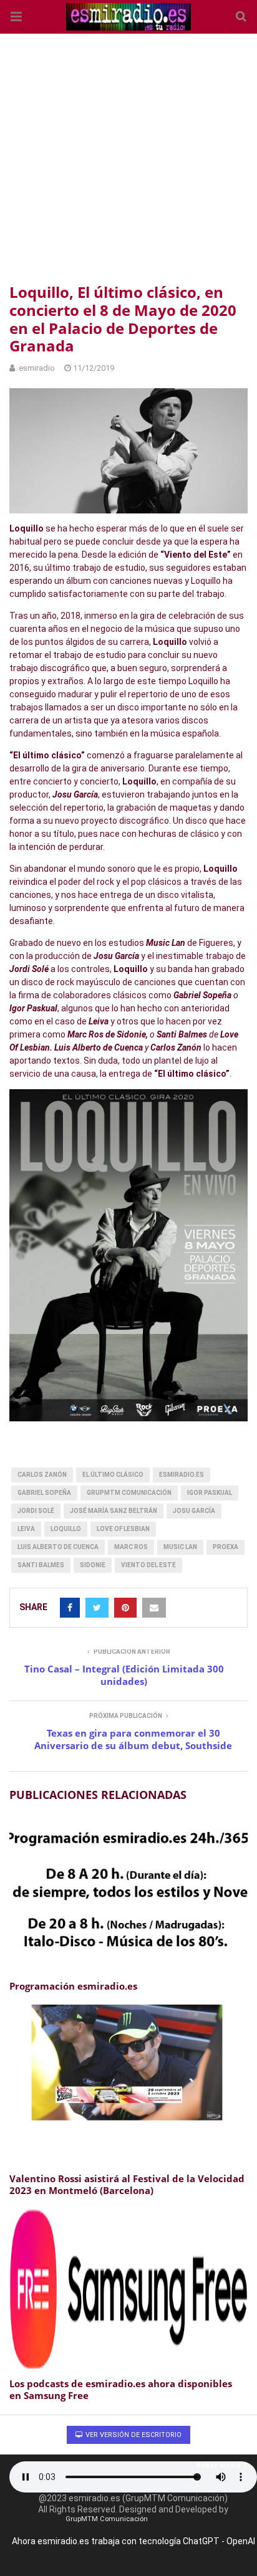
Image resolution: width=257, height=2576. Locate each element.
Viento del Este (148, 1565)
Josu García (194, 1511)
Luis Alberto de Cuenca (58, 1547)
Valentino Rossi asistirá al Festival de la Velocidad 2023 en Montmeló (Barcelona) (127, 2185)
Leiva (26, 1529)
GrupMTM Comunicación (129, 1493)
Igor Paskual (210, 1493)
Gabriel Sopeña (44, 1493)
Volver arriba (218, 2465)
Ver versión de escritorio (133, 2435)
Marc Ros (131, 1547)
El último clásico (113, 1475)
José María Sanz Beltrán (114, 1511)
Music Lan (180, 1547)
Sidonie (93, 1565)
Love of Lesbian (123, 1529)
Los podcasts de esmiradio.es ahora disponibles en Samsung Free (121, 2390)
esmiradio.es (182, 1475)
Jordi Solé (36, 1511)
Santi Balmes (41, 1565)
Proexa (225, 1547)
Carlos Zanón (42, 1475)
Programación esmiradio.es (73, 1986)
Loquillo (66, 1529)
